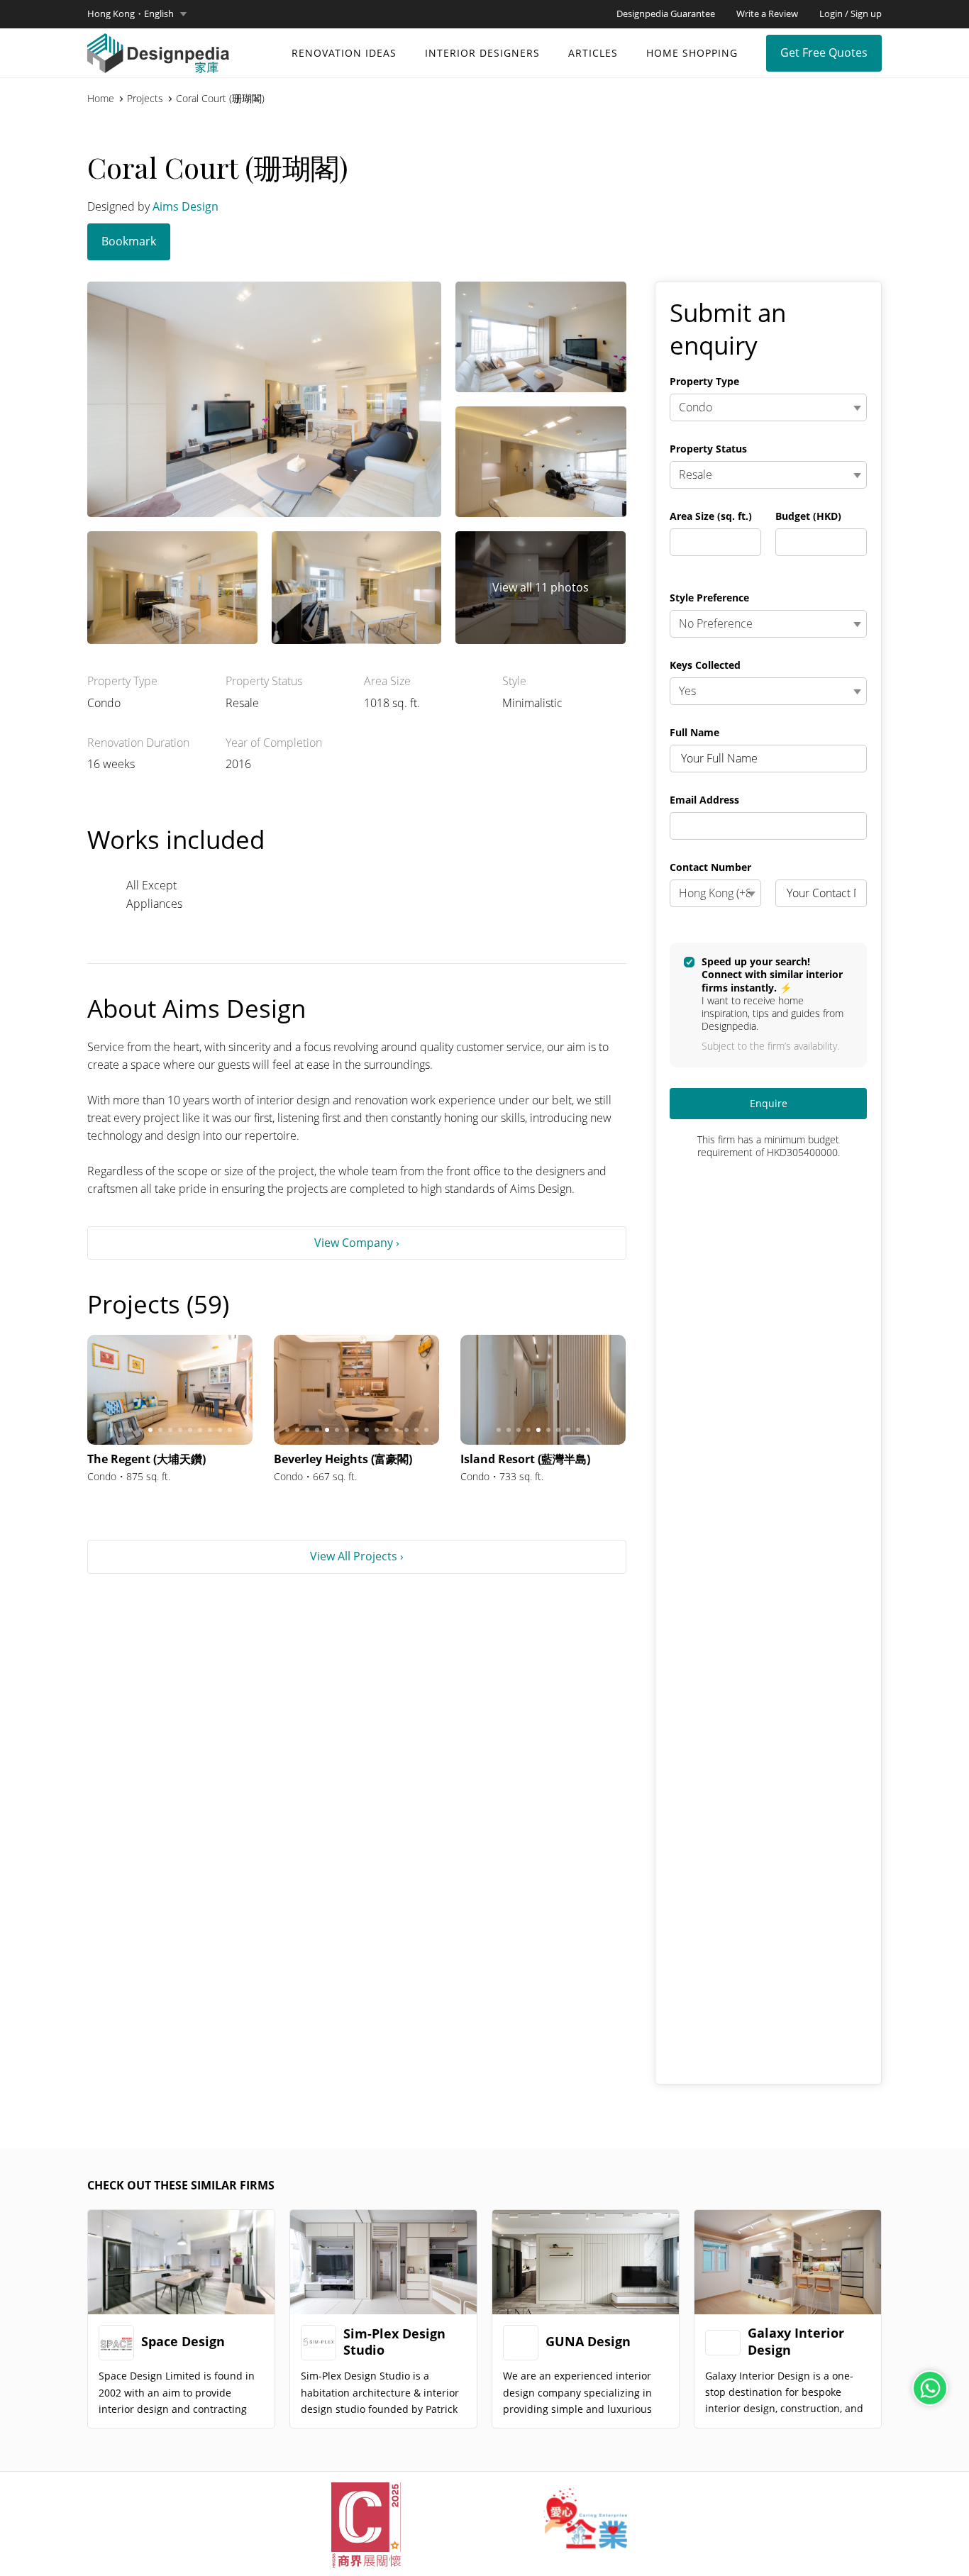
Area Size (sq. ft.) (711, 516)
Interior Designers (482, 53)
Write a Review (767, 13)
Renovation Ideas (344, 53)
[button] (137, 14)
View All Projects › (357, 1556)
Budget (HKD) (808, 516)
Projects (145, 99)
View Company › (357, 1243)
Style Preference (709, 598)
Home (101, 99)
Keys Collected (705, 665)
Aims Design (186, 206)
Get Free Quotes (824, 52)
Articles (593, 53)
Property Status (708, 449)
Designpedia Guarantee (666, 13)
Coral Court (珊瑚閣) (220, 99)
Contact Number (710, 867)
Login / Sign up (851, 13)
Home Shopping (692, 53)
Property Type (704, 382)
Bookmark (129, 241)
